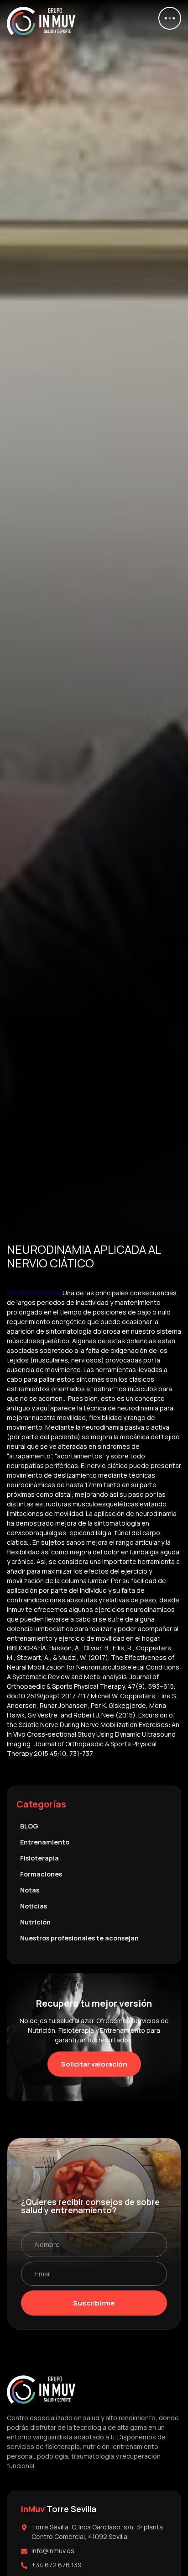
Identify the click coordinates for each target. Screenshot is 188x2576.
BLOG (29, 1826)
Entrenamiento (45, 1842)
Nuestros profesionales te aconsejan (79, 1938)
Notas (30, 1890)
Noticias (34, 1906)
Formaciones (41, 1874)
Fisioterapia (39, 1858)
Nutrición (35, 1922)
